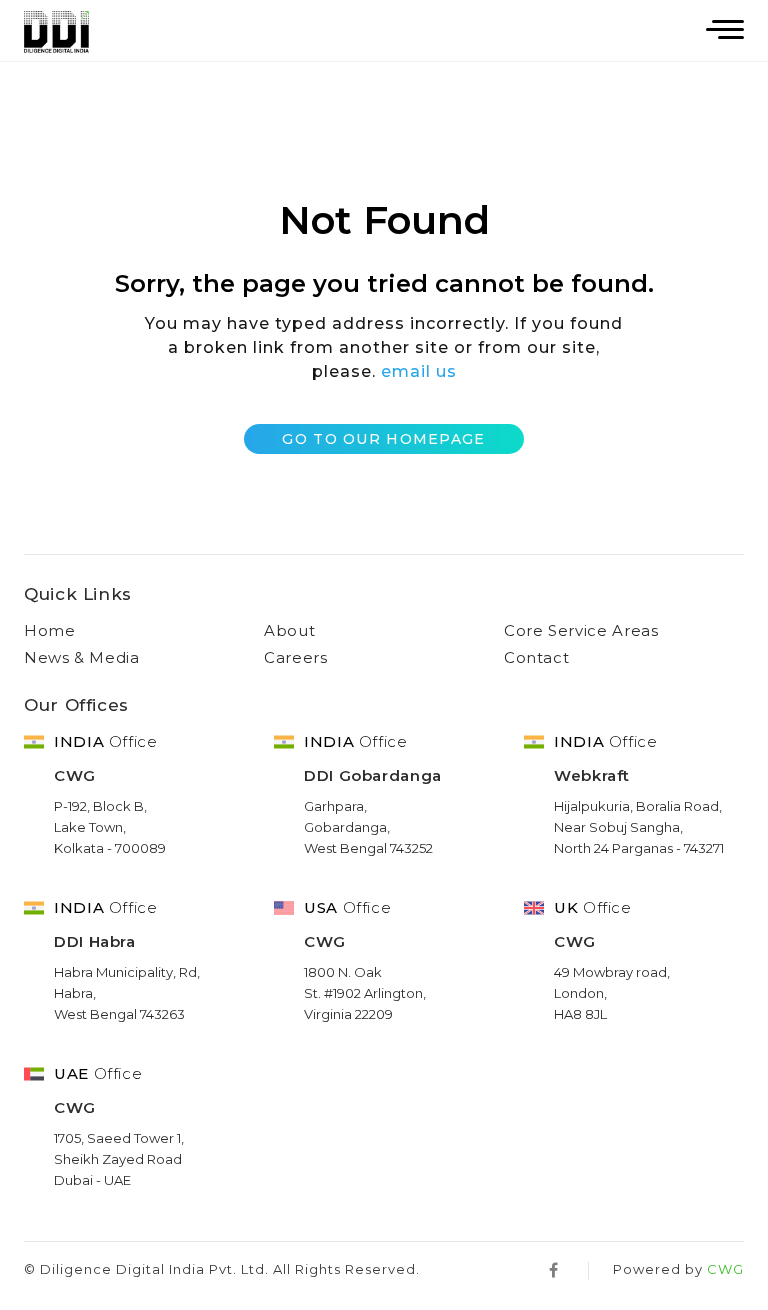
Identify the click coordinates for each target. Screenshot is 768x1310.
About (289, 630)
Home (50, 630)
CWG (725, 1269)
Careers (295, 657)
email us (419, 371)
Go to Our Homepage (383, 439)
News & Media (82, 657)
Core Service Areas (581, 630)
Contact (536, 657)
